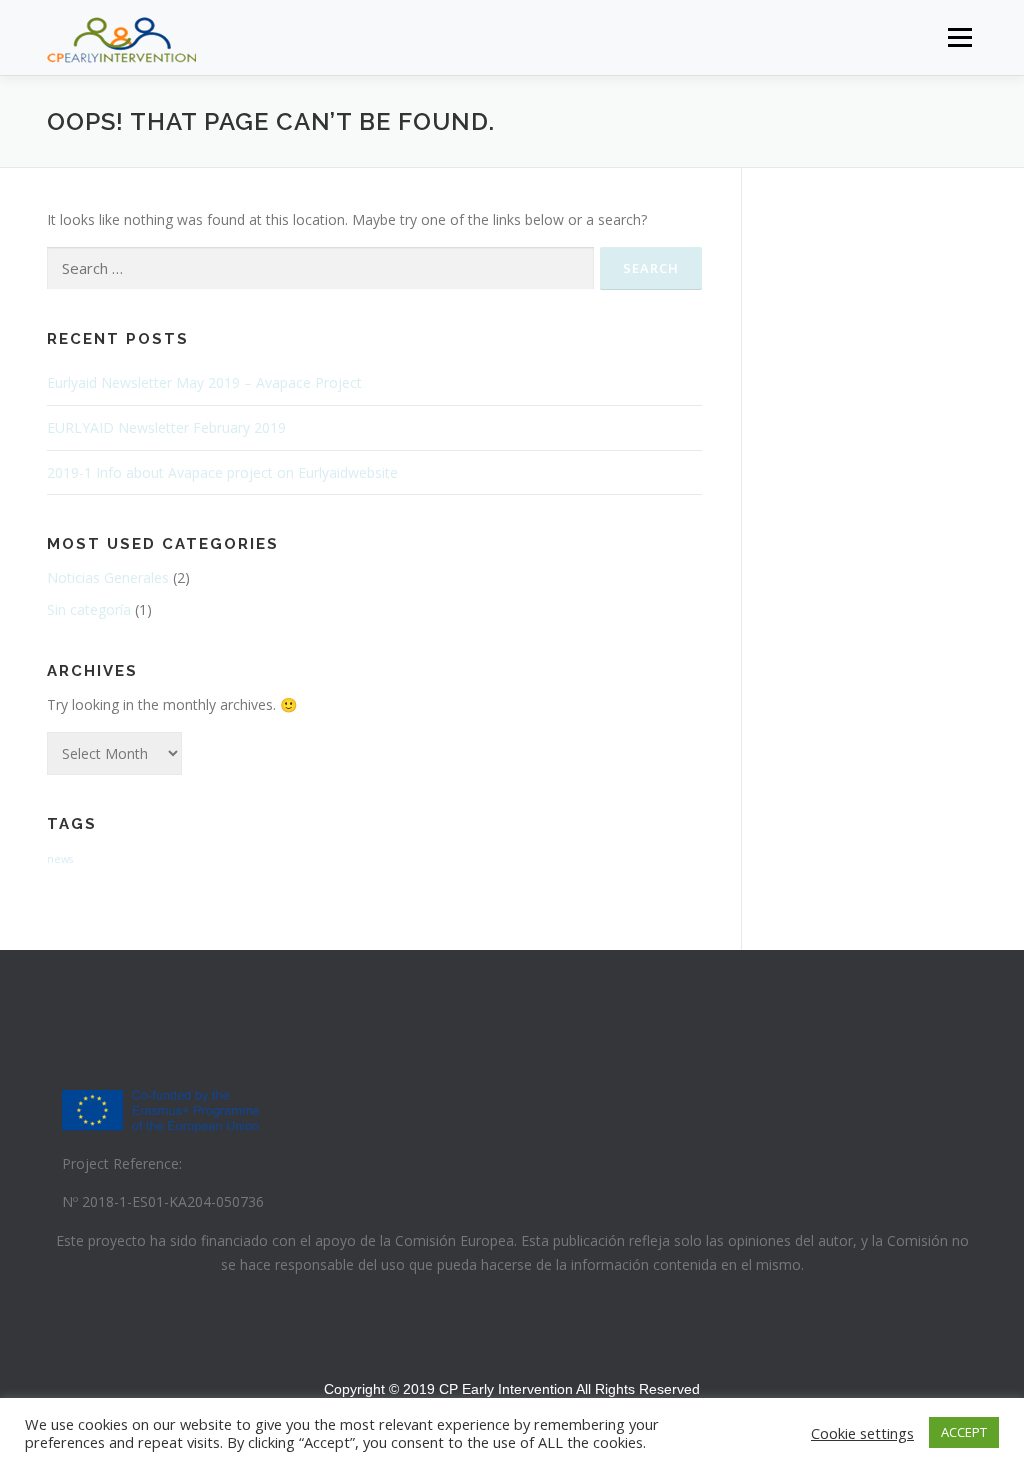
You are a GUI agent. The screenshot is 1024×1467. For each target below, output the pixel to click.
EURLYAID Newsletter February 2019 (166, 427)
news (60, 859)
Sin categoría (89, 609)
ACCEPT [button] (964, 1432)
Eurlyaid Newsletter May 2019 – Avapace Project (204, 382)
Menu (959, 37)
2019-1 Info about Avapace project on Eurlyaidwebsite (222, 472)
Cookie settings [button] (862, 1433)
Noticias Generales (108, 577)
